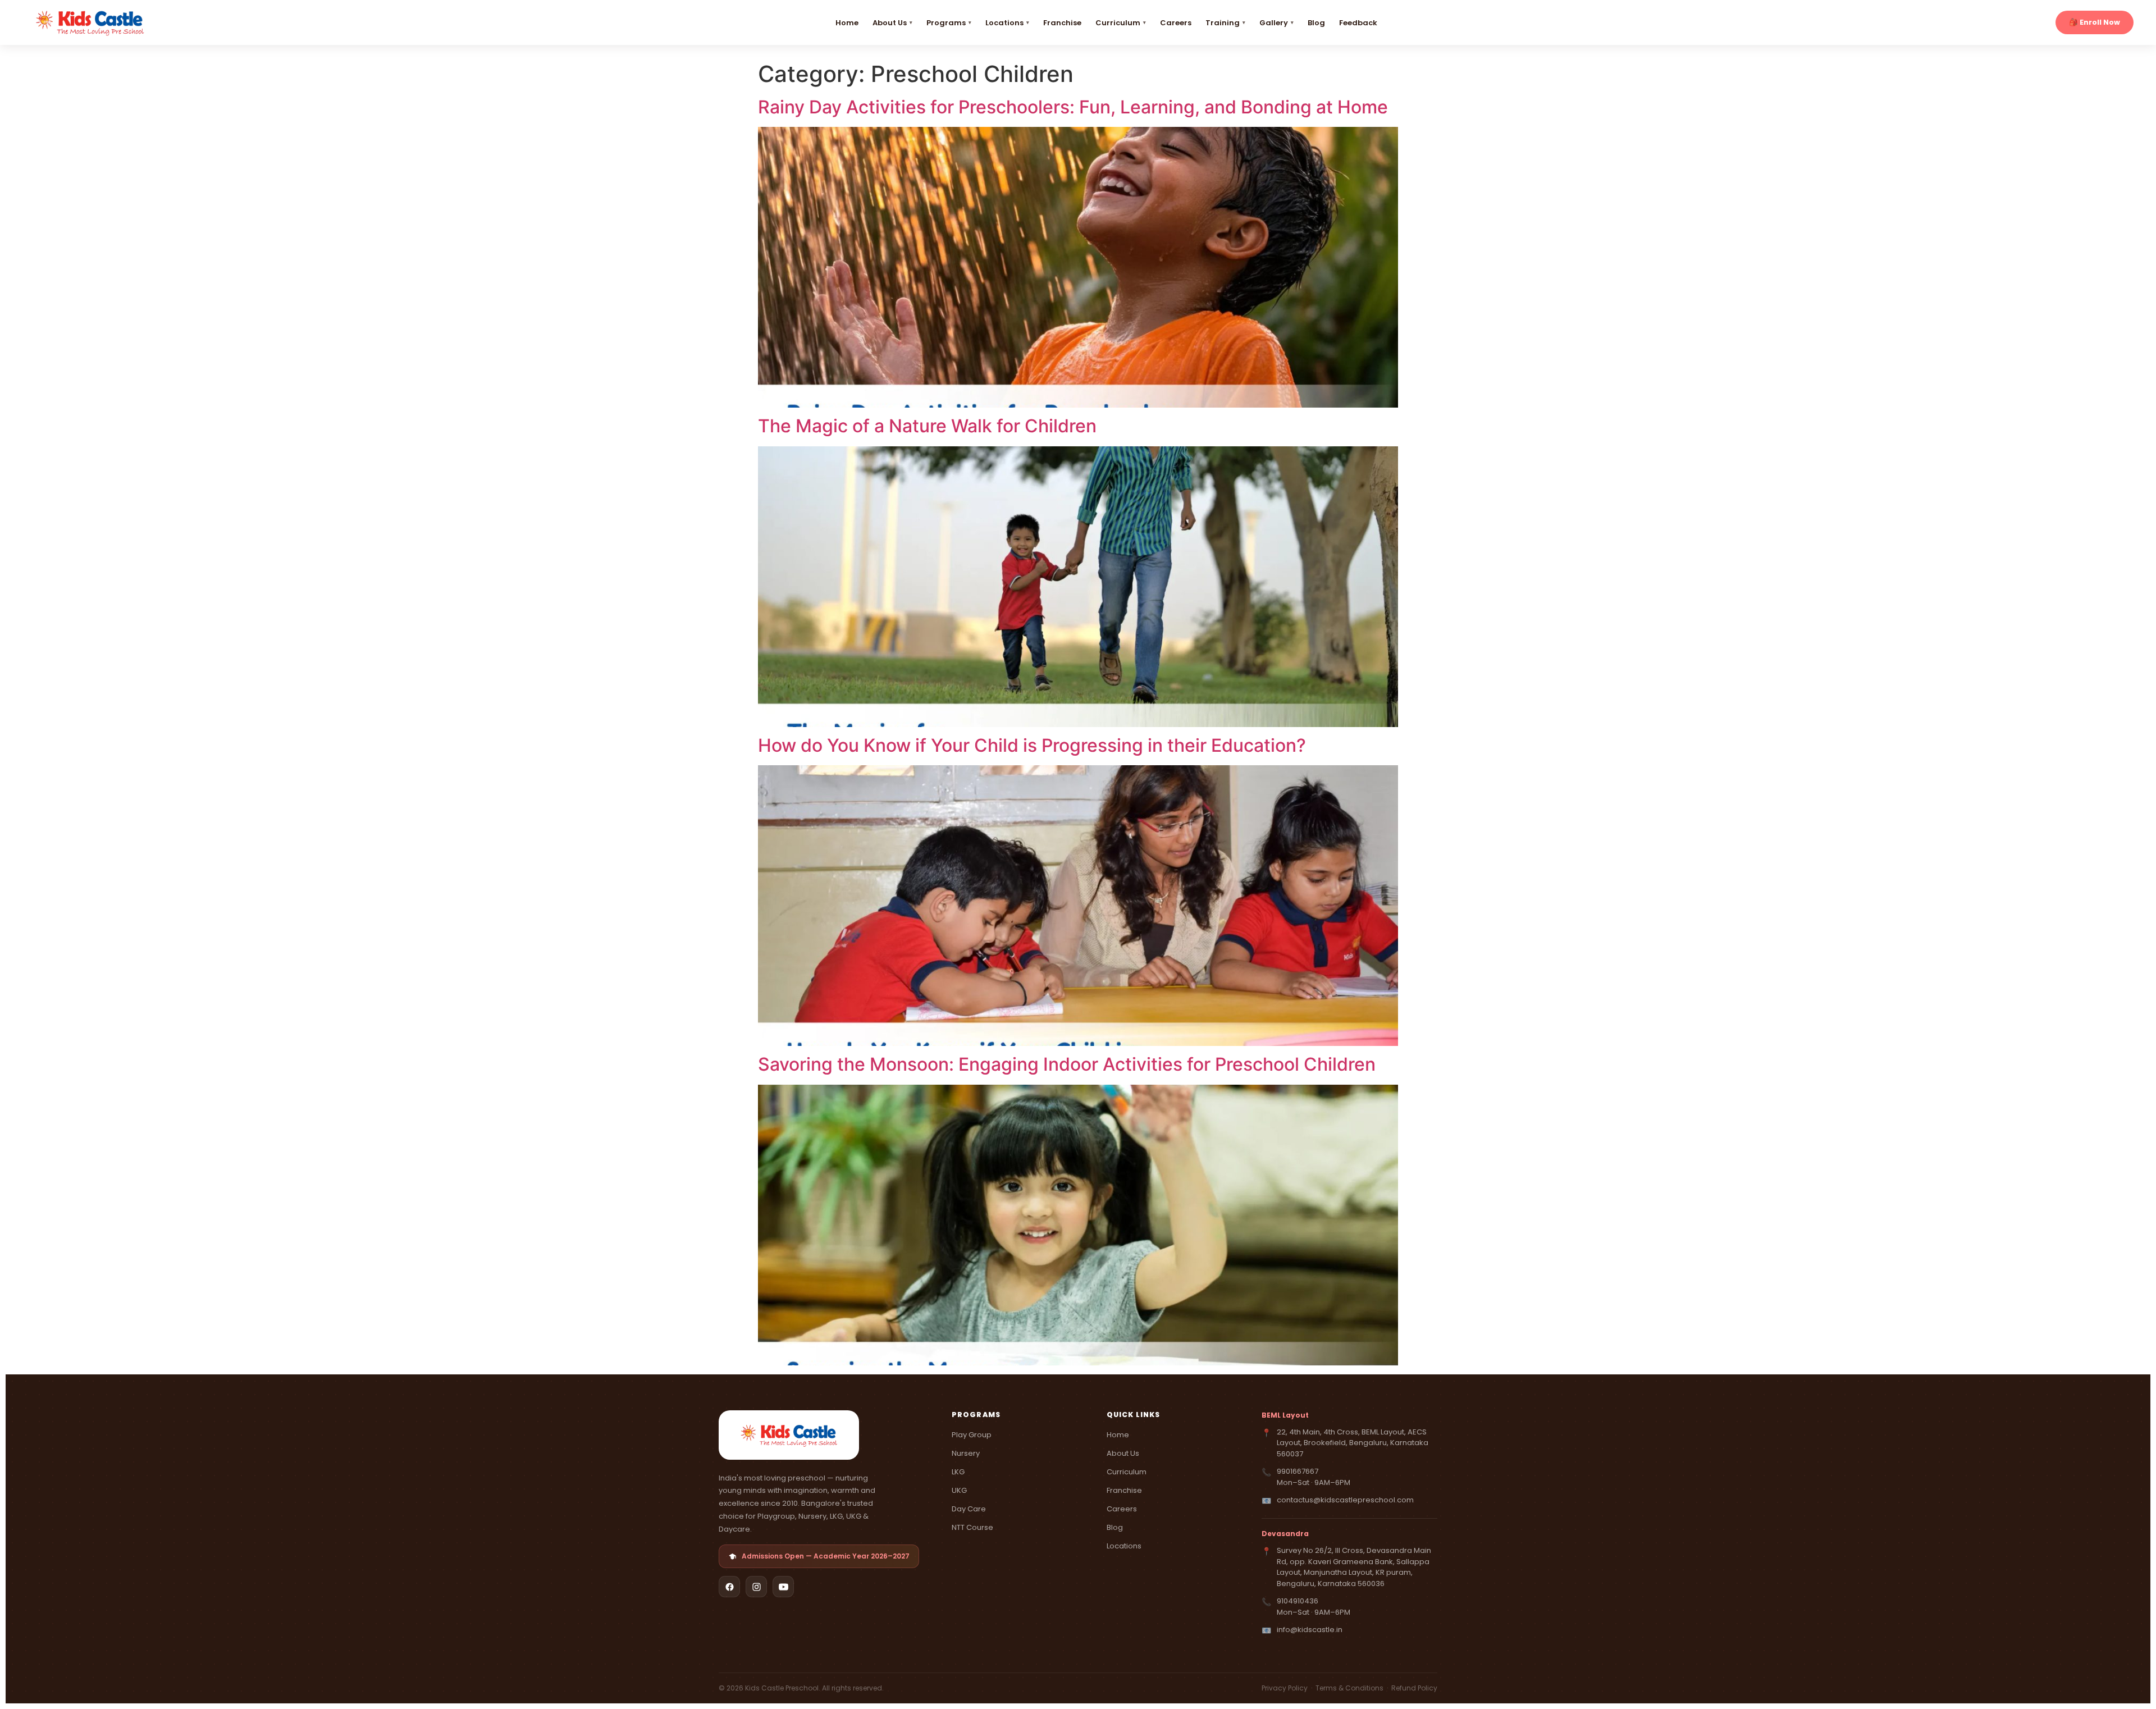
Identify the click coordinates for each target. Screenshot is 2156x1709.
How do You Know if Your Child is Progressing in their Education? (1032, 745)
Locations (1004, 23)
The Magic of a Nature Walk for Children (927, 426)
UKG (959, 1490)
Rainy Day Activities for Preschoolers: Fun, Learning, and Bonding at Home (1073, 107)
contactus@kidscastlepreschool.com (1345, 1500)
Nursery (966, 1453)
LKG (958, 1472)
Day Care (969, 1509)
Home (847, 23)
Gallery (1274, 23)
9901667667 (1298, 1471)
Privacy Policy (1285, 1688)
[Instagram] (756, 1587)
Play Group (972, 1435)
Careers (1176, 23)
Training (1223, 23)
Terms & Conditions (1350, 1688)
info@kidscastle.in (1310, 1630)
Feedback (1358, 23)
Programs (946, 23)
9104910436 (1298, 1601)
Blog (1316, 23)
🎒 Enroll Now (2095, 22)
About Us (890, 23)
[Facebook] (729, 1587)
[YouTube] (783, 1587)
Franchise (1062, 23)
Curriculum (1118, 23)
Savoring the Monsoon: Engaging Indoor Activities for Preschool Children (1067, 1064)
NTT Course (972, 1527)
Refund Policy (1414, 1688)
